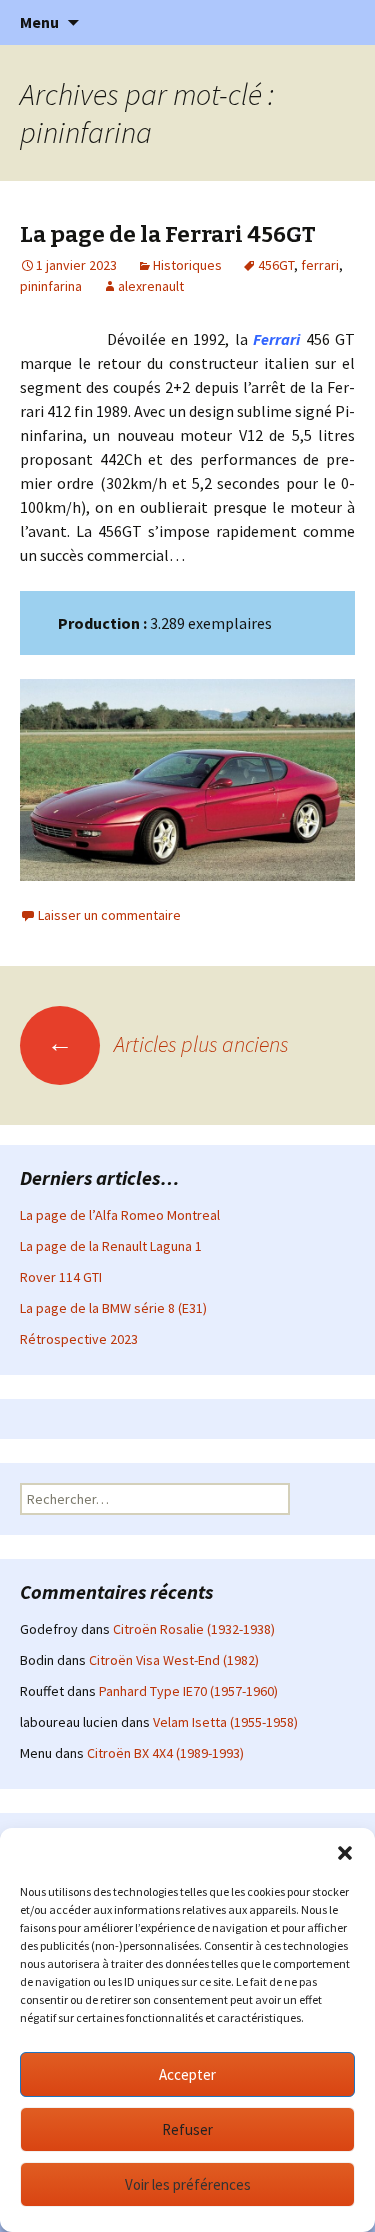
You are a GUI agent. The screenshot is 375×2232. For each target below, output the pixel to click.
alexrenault (151, 286)
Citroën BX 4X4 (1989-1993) (165, 1753)
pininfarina (51, 286)
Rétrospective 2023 (79, 1339)
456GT (276, 265)
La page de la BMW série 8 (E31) (113, 1308)
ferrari (320, 265)
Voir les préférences (188, 2184)
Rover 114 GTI (61, 1277)
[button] (345, 1853)
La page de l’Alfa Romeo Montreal (120, 1215)
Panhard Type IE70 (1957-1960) (188, 1691)
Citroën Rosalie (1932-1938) (194, 1629)
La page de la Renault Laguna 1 (111, 1246)
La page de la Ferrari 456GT (168, 234)
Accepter (187, 2074)
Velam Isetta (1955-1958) (225, 1722)
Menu (39, 22)
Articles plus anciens (168, 1044)
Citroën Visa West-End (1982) (174, 1660)
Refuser (187, 2129)
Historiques (187, 265)
